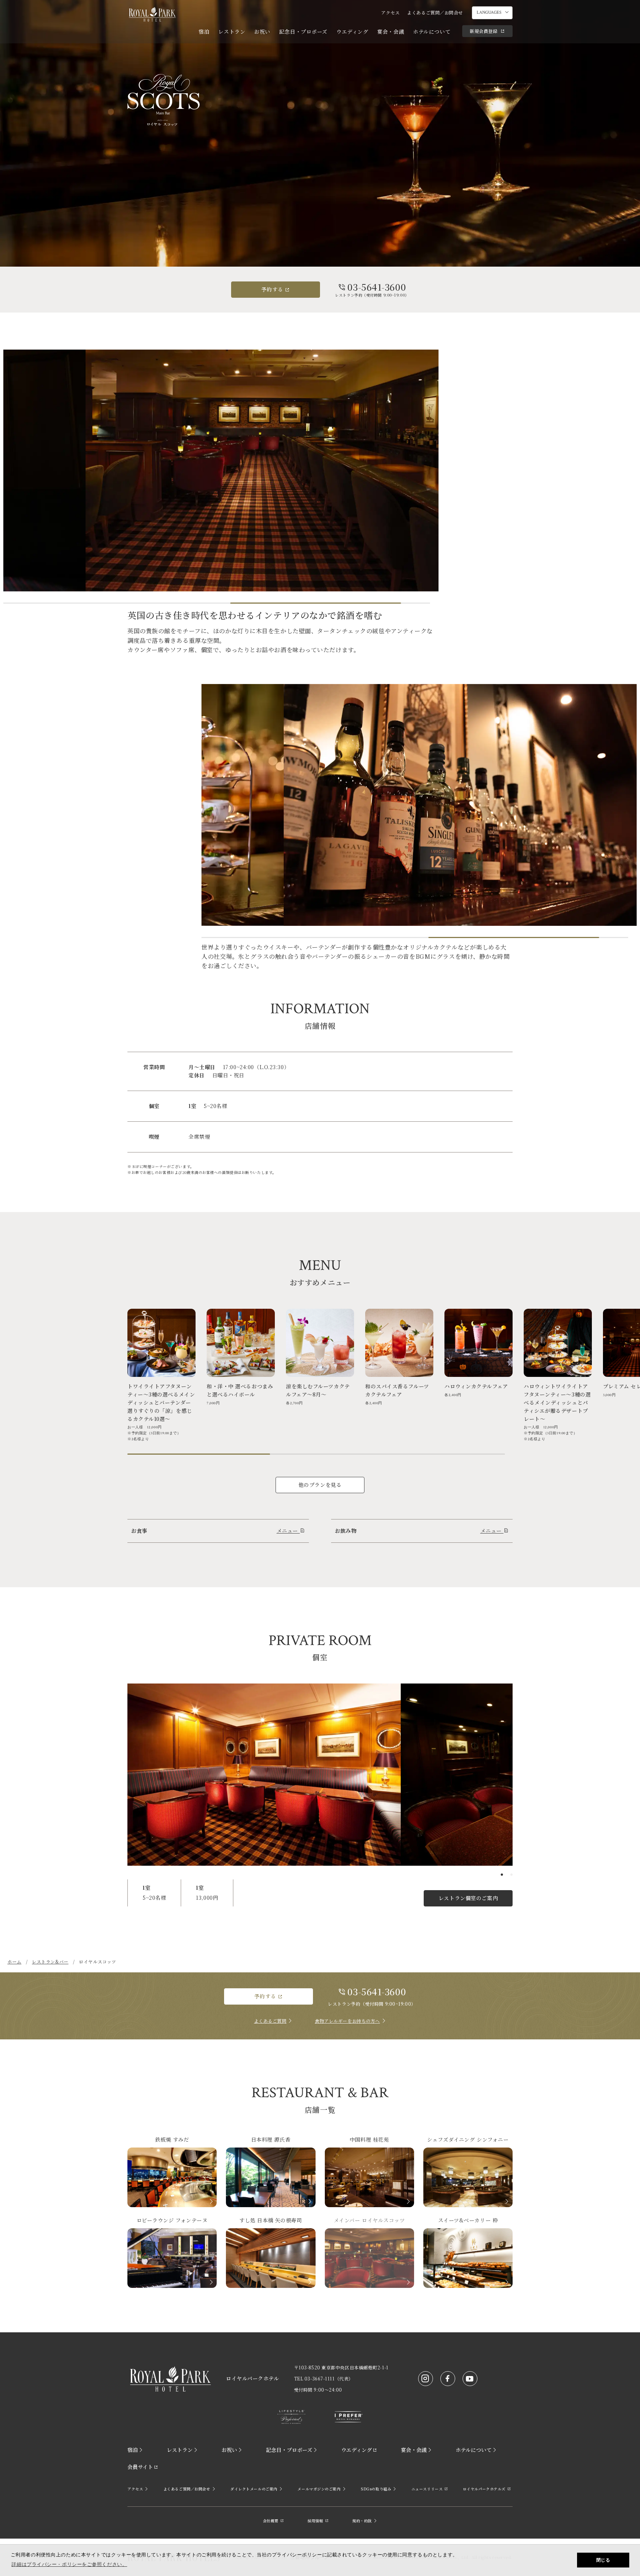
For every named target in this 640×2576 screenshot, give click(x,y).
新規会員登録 (484, 31)
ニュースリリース (427, 2489)
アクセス (390, 12)
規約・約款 (362, 2521)
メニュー (288, 1531)
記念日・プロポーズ (303, 31)
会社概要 (271, 2521)
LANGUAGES (489, 12)
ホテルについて (432, 31)
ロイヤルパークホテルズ (484, 2489)
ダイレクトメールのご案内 (254, 2489)
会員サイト (140, 2467)
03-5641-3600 (377, 287)
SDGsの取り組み (376, 2489)
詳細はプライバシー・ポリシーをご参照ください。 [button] (69, 2564)
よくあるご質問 (270, 2021)
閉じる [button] (603, 2560)
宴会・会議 (391, 31)
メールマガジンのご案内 (319, 2489)
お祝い (262, 31)
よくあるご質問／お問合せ (435, 12)
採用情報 (315, 2521)
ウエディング (352, 31)
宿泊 (204, 31)
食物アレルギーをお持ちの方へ (347, 2021)
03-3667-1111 (320, 2378)
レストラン (232, 31)
